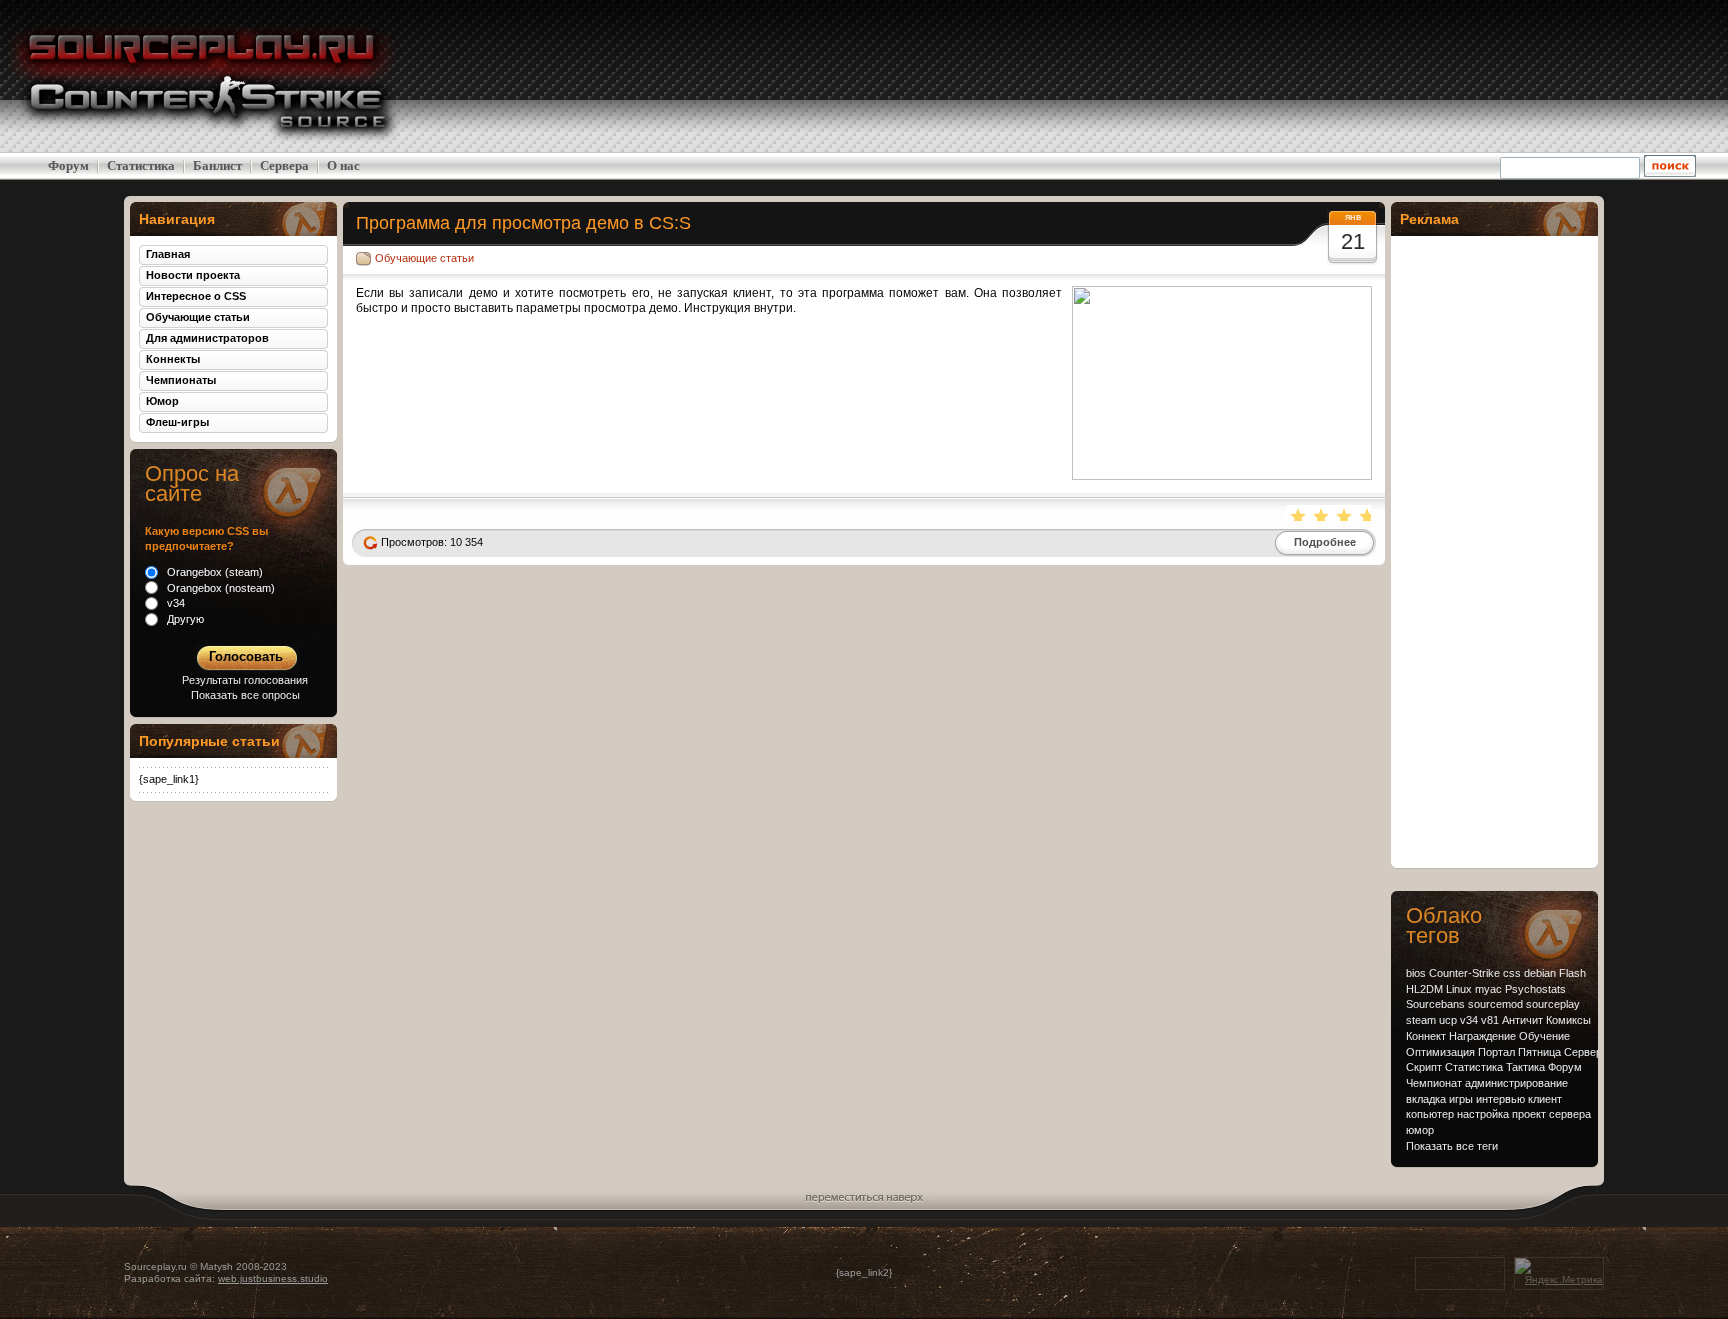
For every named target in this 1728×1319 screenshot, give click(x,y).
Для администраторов (207, 338)
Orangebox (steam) (213, 572)
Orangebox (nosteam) (219, 588)
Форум (68, 165)
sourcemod (1495, 1004)
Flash (1572, 973)
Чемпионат (1434, 1083)
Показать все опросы (245, 695)
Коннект (1426, 1036)
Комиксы (1568, 1020)
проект (1529, 1114)
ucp (1448, 1020)
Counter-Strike (1464, 973)
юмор (1420, 1130)
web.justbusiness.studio (273, 1278)
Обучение (1544, 1036)
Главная (168, 254)
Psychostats (1535, 989)
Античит (1522, 1020)
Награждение (1482, 1036)
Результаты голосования (245, 680)
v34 (1469, 1020)
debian (1540, 973)
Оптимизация (1440, 1052)
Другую (184, 619)
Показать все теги (1452, 1146)
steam (1421, 1020)
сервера (1570, 1114)
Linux (1459, 989)
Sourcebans (1435, 1004)
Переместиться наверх (864, 1195)
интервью (1500, 1099)
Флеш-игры (177, 422)
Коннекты (173, 359)
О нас (343, 165)
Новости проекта (193, 275)
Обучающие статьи (424, 258)
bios (1416, 973)
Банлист (217, 165)
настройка (1483, 1114)
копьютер (1430, 1114)
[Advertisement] (1568, 76)
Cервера (284, 165)
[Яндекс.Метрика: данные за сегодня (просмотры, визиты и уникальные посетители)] (1559, 1272)
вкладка (1426, 1099)
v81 (1490, 1020)
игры (1461, 1099)
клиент (1545, 1099)
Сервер (1583, 1052)
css (1512, 973)
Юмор (162, 401)
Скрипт (1424, 1067)
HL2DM (1424, 989)
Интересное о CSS (196, 296)
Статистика (141, 165)
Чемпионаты (181, 380)
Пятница (1539, 1052)
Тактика (1525, 1067)
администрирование (1516, 1083)
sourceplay (1553, 1004)
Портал (1496, 1052)
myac (1488, 989)
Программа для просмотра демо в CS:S (523, 222)
